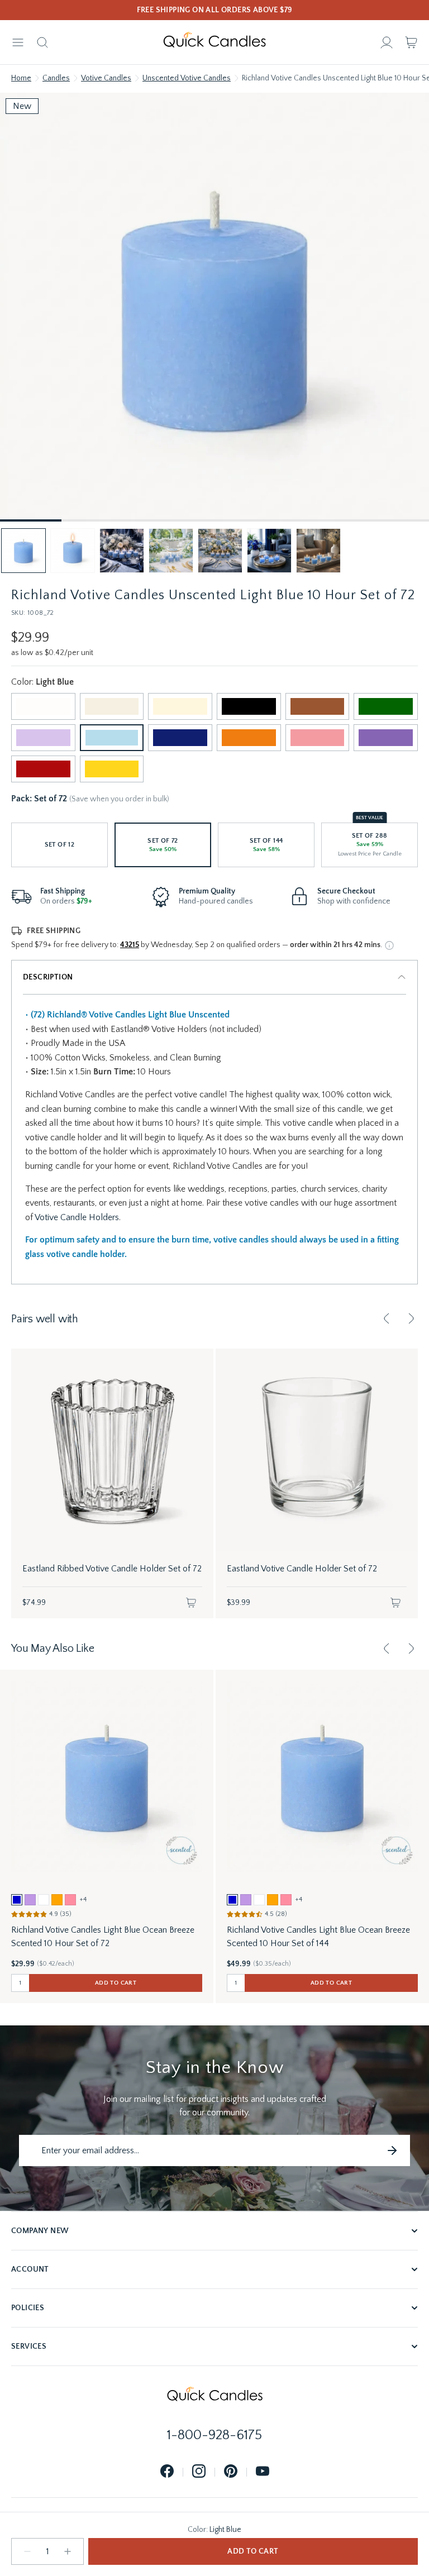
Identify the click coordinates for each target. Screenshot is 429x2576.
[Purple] (386, 738)
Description (48, 977)
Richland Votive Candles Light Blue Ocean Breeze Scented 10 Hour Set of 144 (318, 1937)
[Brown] (318, 706)
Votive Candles (106, 78)
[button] (23, 551)
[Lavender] (43, 738)
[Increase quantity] (68, 2551)
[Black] (249, 706)
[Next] (411, 1318)
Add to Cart (253, 2551)
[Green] (386, 706)
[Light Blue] (112, 738)
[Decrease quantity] (27, 2551)
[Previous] (387, 1318)
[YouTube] (263, 2472)
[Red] (43, 769)
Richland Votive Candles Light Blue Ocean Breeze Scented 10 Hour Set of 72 (103, 1937)
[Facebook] (167, 2472)
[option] (17, 1900)
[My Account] (387, 42)
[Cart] (411, 42)
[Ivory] (180, 706)
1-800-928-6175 (214, 2435)
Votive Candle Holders (77, 1217)
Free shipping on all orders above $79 (215, 10)
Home (21, 78)
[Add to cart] (191, 1603)
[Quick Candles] (214, 42)
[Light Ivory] (112, 706)
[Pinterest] (231, 2472)
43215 (130, 945)
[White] (43, 706)
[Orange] (249, 738)
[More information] (389, 945)
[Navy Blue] (180, 738)
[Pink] (318, 738)
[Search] (42, 42)
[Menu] (18, 42)
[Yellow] (112, 769)
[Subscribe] (392, 2150)
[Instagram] (199, 2472)
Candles (56, 78)
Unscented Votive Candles (187, 78)
